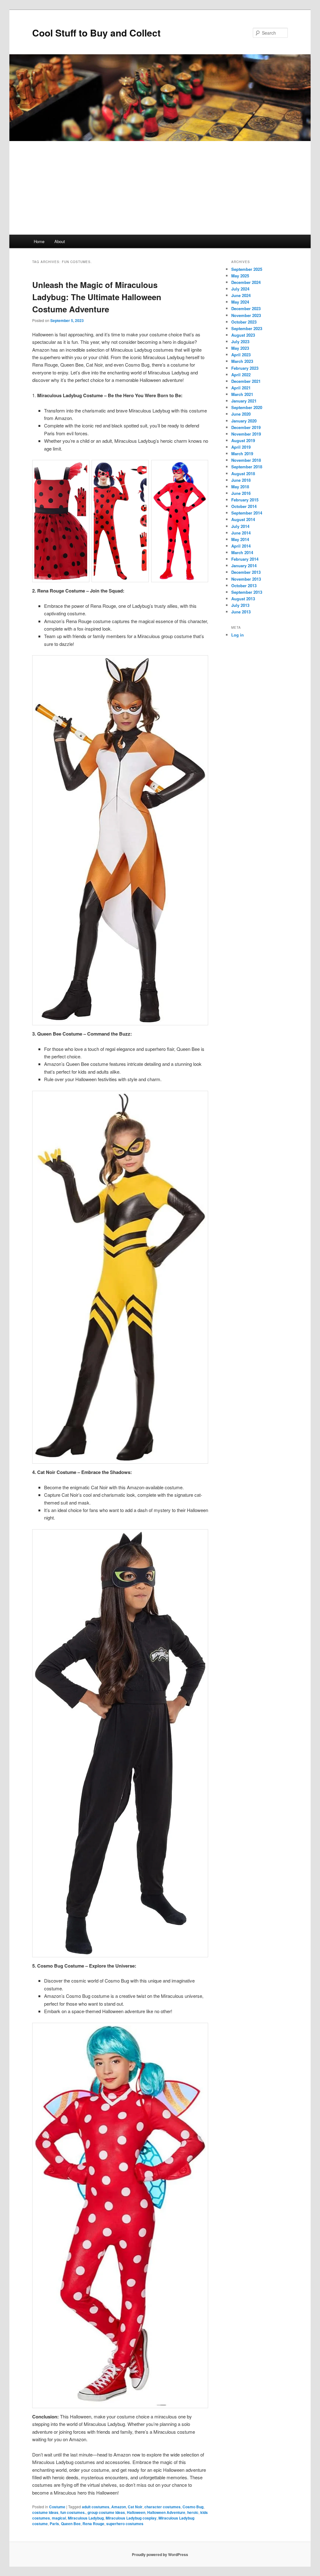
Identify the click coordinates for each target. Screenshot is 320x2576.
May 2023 (240, 348)
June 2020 (241, 414)
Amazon (119, 2507)
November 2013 (246, 579)
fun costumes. (73, 2512)
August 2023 (243, 335)
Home (39, 241)
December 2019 (246, 427)
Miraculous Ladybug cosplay (131, 2518)
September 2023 (247, 328)
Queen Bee (71, 2524)
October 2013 (244, 585)
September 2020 (247, 407)
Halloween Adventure (166, 2512)
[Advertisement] (160, 188)
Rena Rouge (93, 2524)
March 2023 (242, 361)
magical (59, 2518)
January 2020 (244, 421)
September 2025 (247, 269)
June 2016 (241, 493)
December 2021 (246, 381)
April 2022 (241, 375)
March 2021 (242, 394)
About (60, 241)
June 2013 (241, 612)
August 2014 (243, 519)
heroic (193, 2512)
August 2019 (243, 440)
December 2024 (246, 282)
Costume (57, 2507)
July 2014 (240, 526)
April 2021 (241, 388)
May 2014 (240, 539)
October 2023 (244, 322)
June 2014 (241, 533)
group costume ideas (106, 2512)
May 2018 (240, 487)
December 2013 (246, 572)
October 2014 (244, 506)
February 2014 (245, 559)
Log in (237, 635)
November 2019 (246, 434)
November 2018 (246, 460)
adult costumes (96, 2507)
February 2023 (245, 368)
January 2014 (244, 566)
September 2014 (247, 513)
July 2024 (240, 289)
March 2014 (242, 552)
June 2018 (241, 480)
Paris (54, 2524)
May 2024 (240, 302)
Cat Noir (135, 2507)
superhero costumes (125, 2524)
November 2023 (246, 315)
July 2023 (240, 342)
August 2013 (243, 599)
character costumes (162, 2507)
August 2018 (243, 473)
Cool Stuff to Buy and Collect (96, 33)
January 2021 (244, 401)
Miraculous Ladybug (86, 2518)
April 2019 (241, 447)
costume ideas (45, 2512)
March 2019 (242, 454)
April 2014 (241, 546)
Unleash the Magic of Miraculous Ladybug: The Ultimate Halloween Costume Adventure (97, 297)
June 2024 (241, 295)
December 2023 (246, 308)
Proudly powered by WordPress (160, 2554)
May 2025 (240, 276)
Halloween (136, 2512)
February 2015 (245, 500)
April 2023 (241, 355)
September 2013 (247, 592)
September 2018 (247, 467)
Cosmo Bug (193, 2507)
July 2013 (240, 605)
